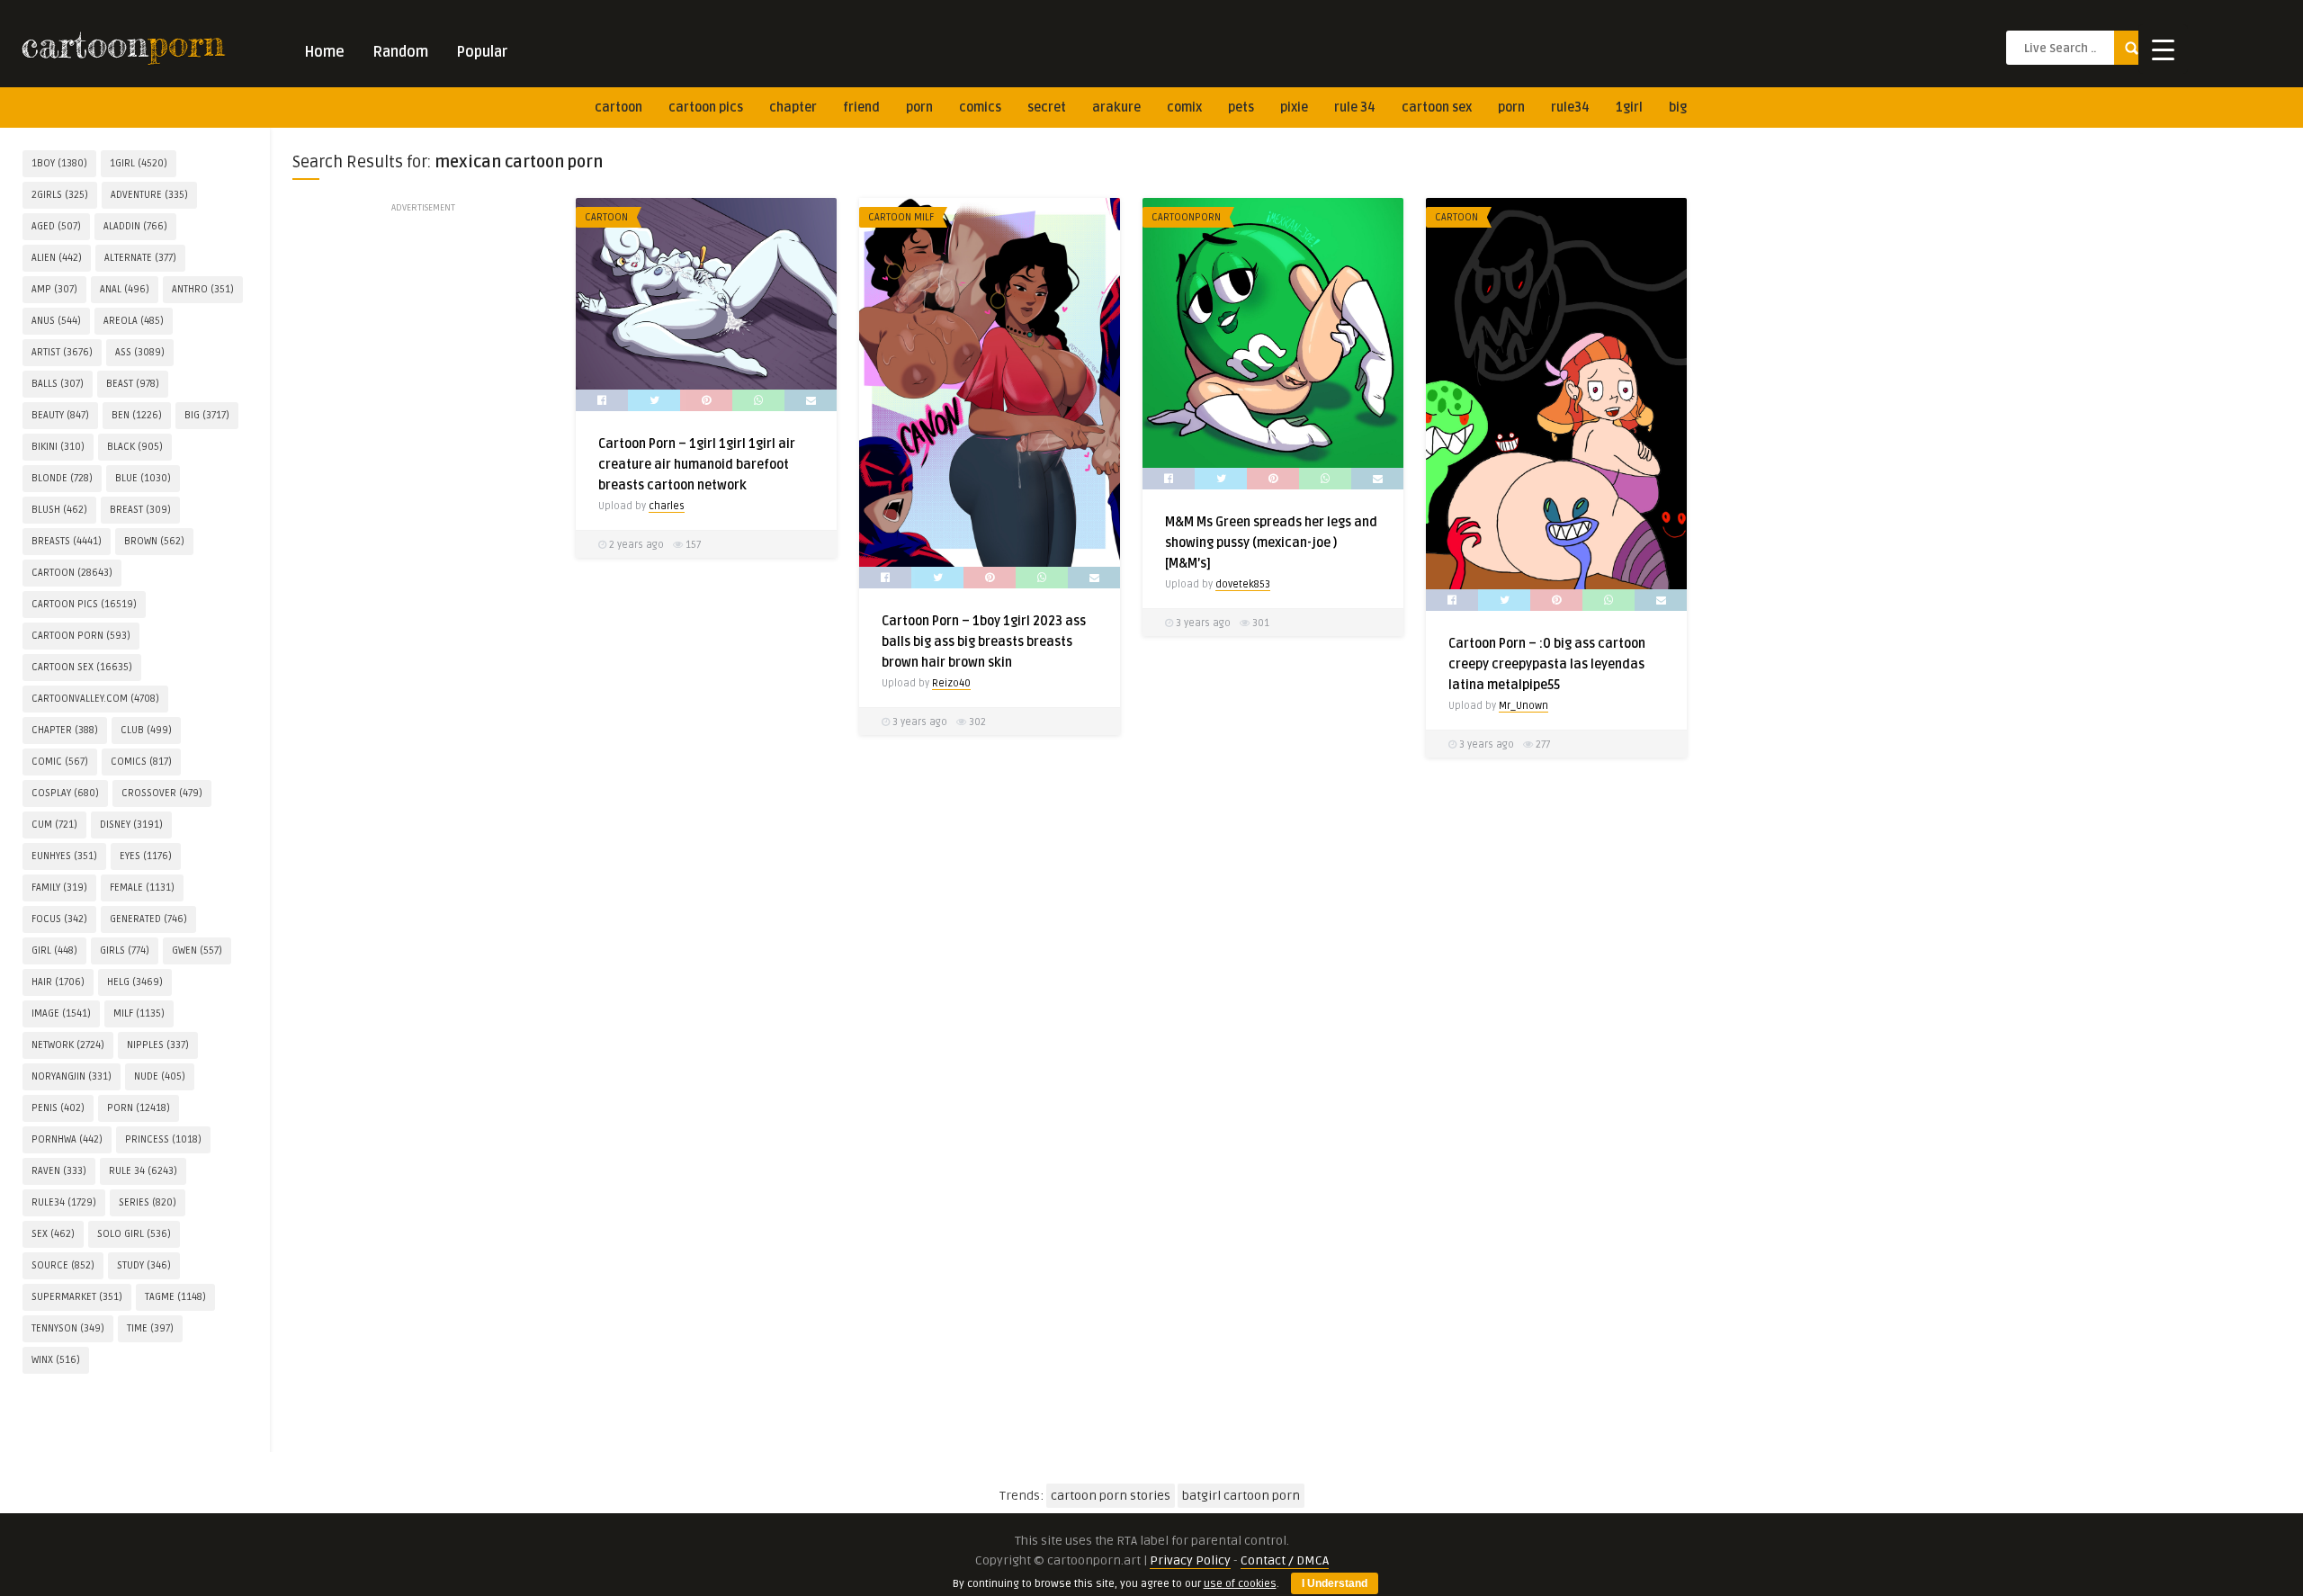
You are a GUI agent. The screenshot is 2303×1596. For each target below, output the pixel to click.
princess (163, 1139)
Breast (140, 510)
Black (135, 447)
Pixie (1294, 108)
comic (60, 762)
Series (148, 1202)
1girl (1629, 108)
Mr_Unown (1523, 706)
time (150, 1328)
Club (146, 730)
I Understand (1335, 1583)
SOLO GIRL (134, 1234)
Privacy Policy (1190, 1560)
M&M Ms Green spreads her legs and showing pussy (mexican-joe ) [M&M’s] (1271, 543)
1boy (59, 163)
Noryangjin (72, 1076)
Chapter (793, 108)
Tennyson (68, 1328)
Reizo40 (951, 683)
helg (135, 982)
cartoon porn (81, 636)
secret (1047, 108)
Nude (160, 1076)
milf (139, 1013)
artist (62, 352)
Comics (980, 108)
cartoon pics (706, 108)
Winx (56, 1360)
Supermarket (77, 1297)
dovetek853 (1243, 584)
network (68, 1045)
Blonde (62, 478)
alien (57, 258)
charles (667, 506)
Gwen (197, 950)
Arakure (1116, 108)
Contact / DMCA (1285, 1560)
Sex (53, 1234)
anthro (203, 289)
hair (58, 982)
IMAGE (61, 1013)
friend (861, 108)
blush (59, 510)
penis (58, 1108)
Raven (59, 1171)
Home (324, 52)
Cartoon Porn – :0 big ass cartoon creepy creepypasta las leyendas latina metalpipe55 (1547, 664)
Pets (1241, 108)
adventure (149, 195)
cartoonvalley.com (95, 699)
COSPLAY (65, 793)
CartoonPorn (1186, 217)
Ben (137, 415)
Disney (131, 825)
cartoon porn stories (1111, 1496)
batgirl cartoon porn (1241, 1496)
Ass (140, 352)
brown (154, 541)
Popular (482, 52)
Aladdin (135, 226)
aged (56, 226)
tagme (175, 1297)
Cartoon (606, 217)
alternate (140, 258)
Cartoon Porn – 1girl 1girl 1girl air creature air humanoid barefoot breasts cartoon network (697, 465)
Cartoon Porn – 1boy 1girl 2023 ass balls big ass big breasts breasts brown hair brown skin (984, 642)
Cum (54, 825)
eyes (146, 856)
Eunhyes (64, 856)
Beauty (60, 415)
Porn (919, 108)
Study (144, 1265)
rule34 (1570, 108)
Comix (1184, 108)
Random (400, 52)
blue (143, 478)
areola (134, 321)
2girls (60, 195)
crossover (162, 793)
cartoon (618, 108)
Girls (125, 950)
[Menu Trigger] (2163, 49)
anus (56, 321)
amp (54, 289)
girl (54, 950)
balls (58, 384)
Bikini (58, 447)
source (63, 1265)
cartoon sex (1437, 108)
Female (142, 888)
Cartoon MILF (901, 217)
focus (59, 919)
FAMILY (59, 888)
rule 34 (1355, 108)
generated (148, 919)
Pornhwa (67, 1139)
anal (125, 289)
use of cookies (1240, 1584)
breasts (67, 541)
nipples (158, 1045)
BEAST (133, 384)
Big (1678, 108)
